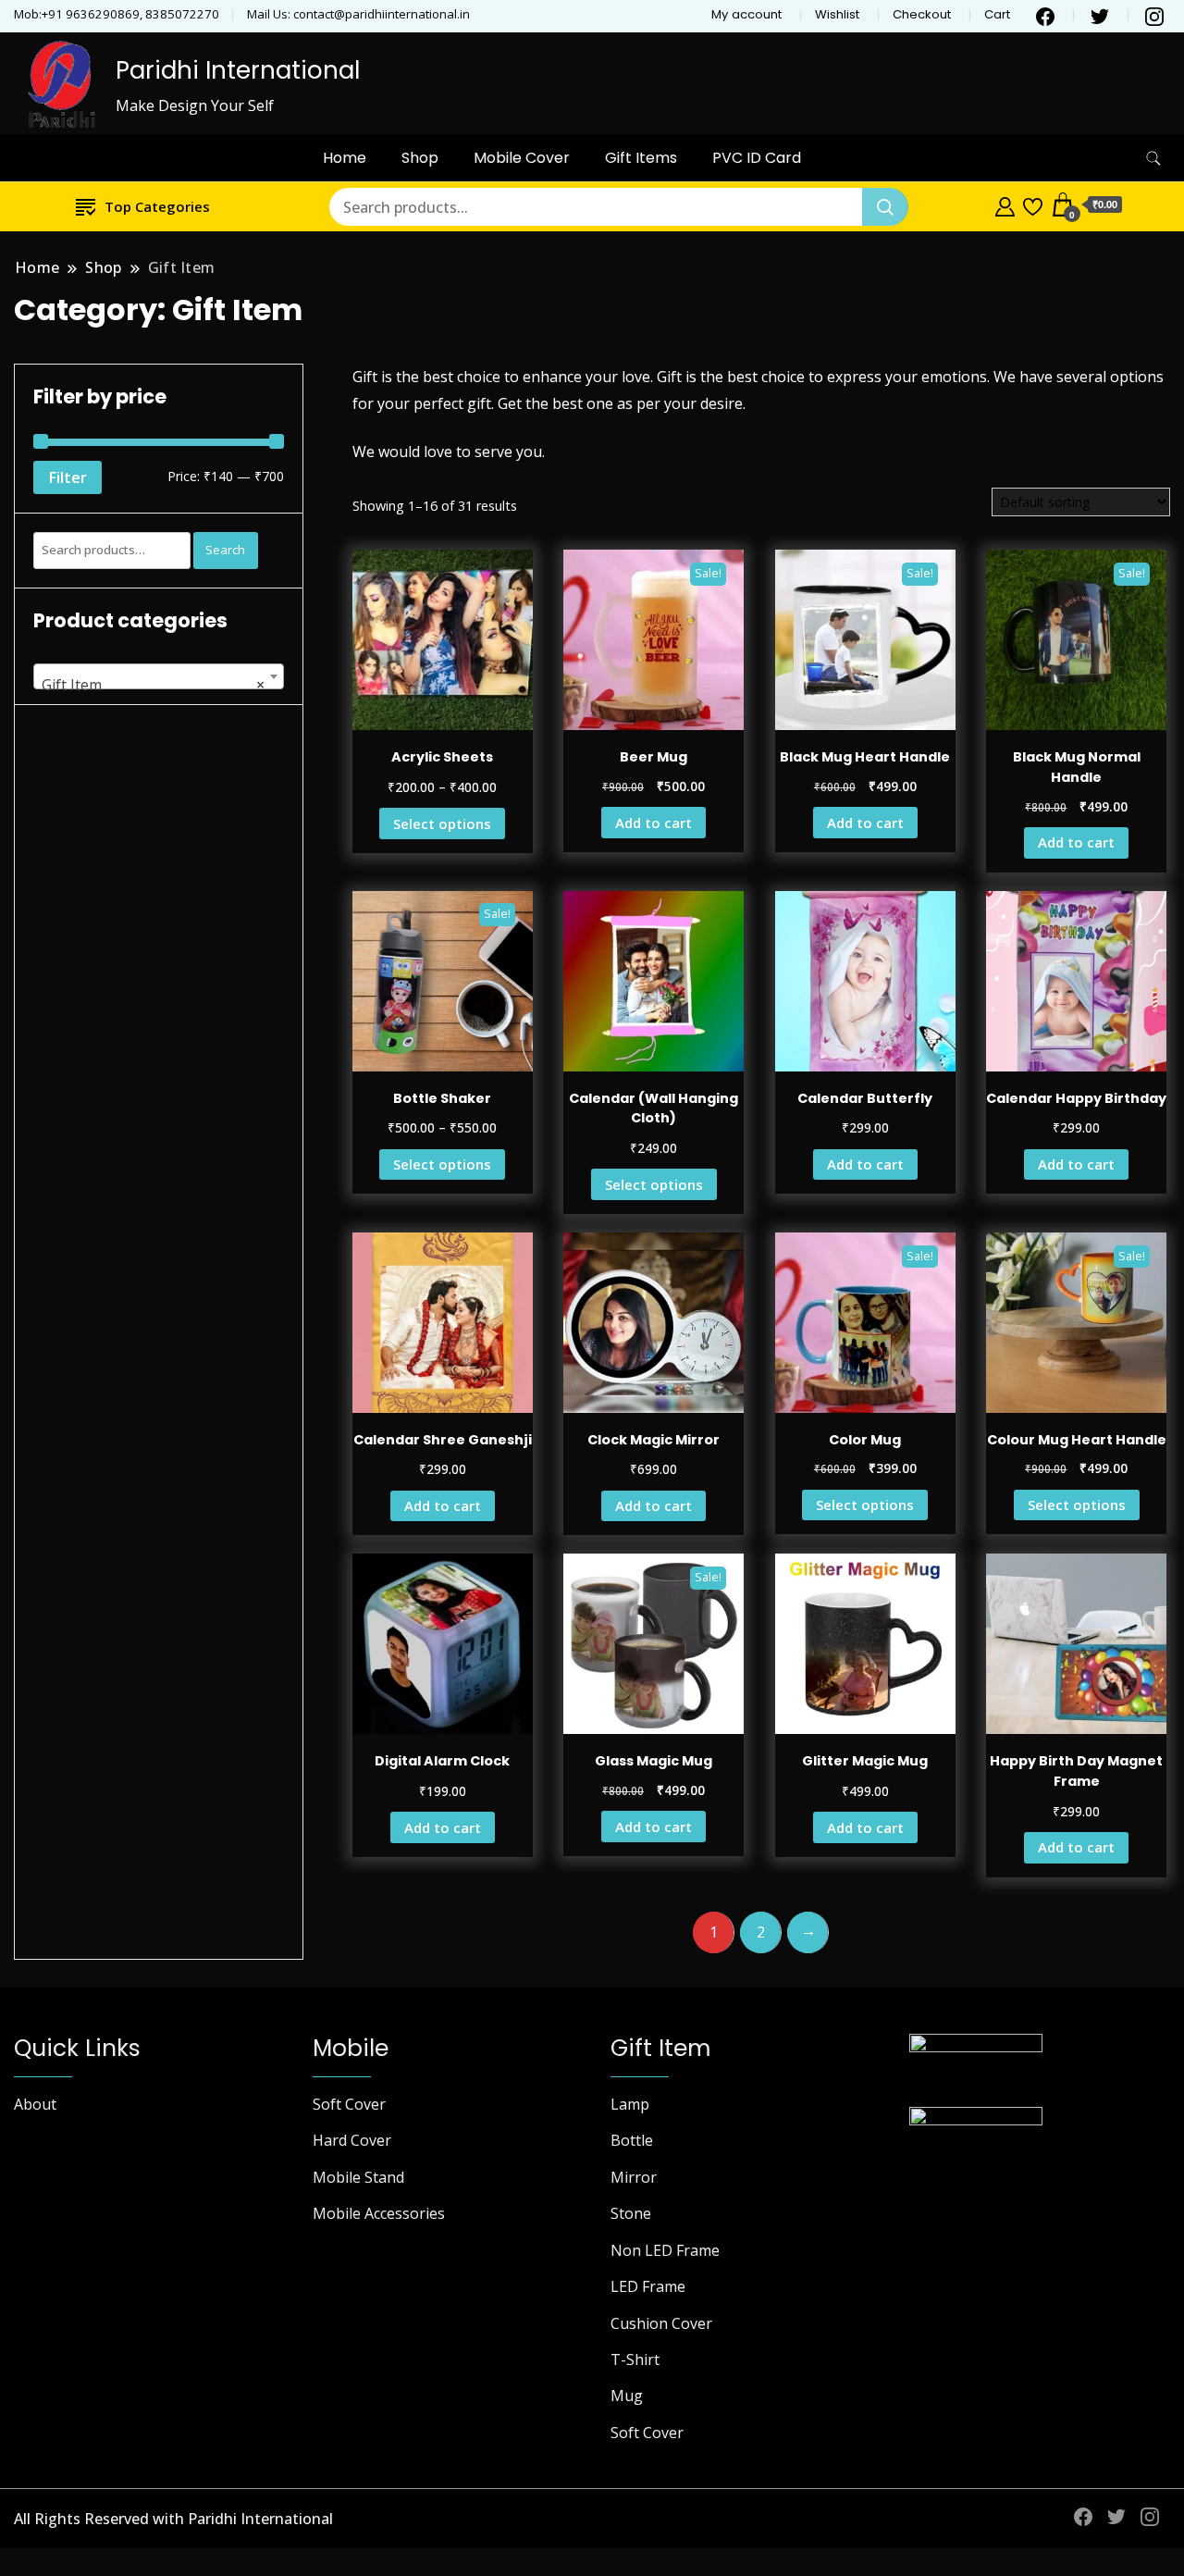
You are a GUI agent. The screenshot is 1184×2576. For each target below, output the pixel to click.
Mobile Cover (522, 158)
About (35, 2104)
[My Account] (1005, 204)
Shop (420, 158)
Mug (627, 2396)
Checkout (922, 14)
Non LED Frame (665, 2250)
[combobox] (159, 676)
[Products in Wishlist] (1033, 204)
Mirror (634, 2177)
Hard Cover (352, 2140)
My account (746, 14)
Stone (631, 2213)
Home (345, 158)
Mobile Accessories (379, 2213)
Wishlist (837, 14)
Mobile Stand (358, 2177)
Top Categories (157, 206)
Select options (442, 824)
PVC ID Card (757, 158)
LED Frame (648, 2286)
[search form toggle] (1153, 159)
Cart (997, 14)
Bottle (632, 2140)
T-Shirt (635, 2359)
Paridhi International (238, 70)
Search (225, 550)
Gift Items (641, 158)
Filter (68, 477)
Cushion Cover (661, 2323)
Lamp (630, 2104)
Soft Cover (349, 2104)
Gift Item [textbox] (153, 685)
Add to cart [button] (654, 823)
